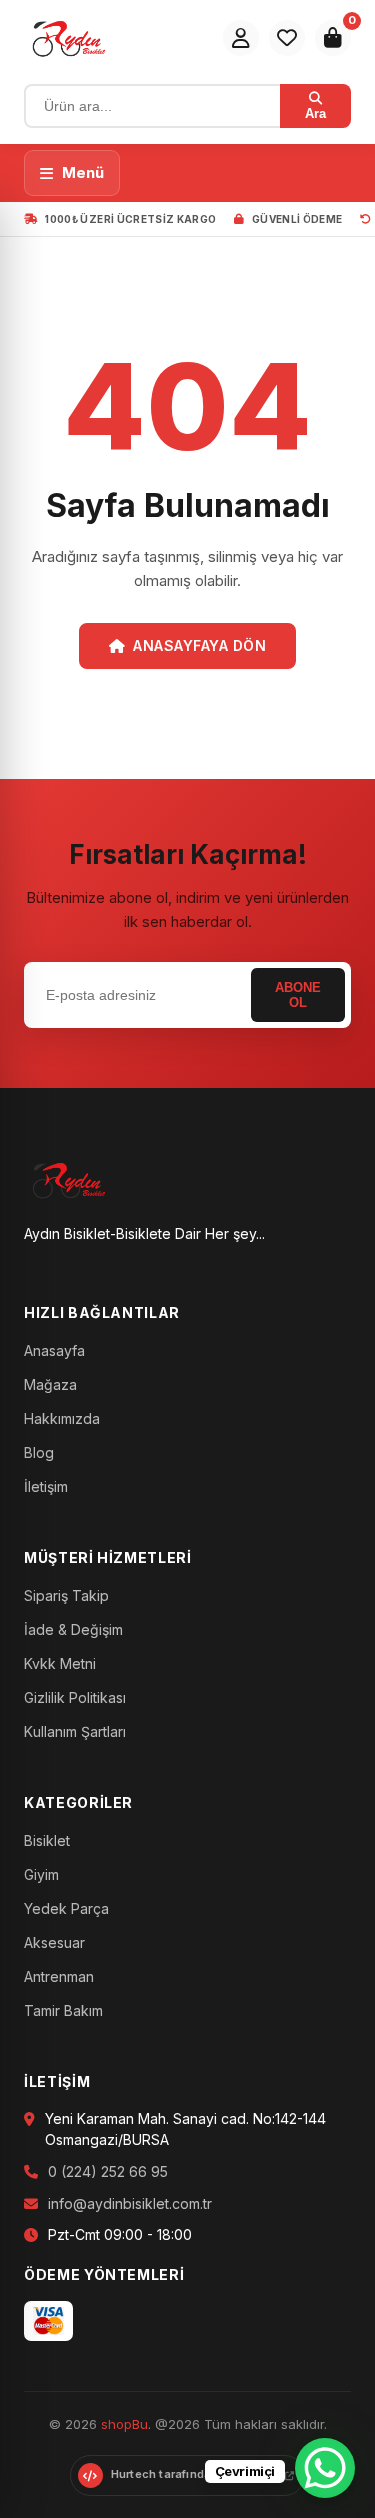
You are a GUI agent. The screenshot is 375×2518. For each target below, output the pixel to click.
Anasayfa (54, 1350)
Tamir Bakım (63, 2010)
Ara (315, 113)
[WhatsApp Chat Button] (325, 2468)
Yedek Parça (66, 1908)
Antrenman (59, 1976)
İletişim (46, 1486)
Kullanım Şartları (75, 1731)
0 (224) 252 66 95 (108, 2171)
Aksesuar (54, 1942)
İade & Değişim (73, 1629)
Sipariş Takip (66, 1595)
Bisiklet (47, 1840)
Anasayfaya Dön (199, 645)
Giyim (41, 1874)
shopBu (124, 2424)
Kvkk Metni (60, 1663)
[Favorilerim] (287, 38)
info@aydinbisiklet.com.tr (130, 2203)
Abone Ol (298, 995)
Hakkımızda (62, 1418)
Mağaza (50, 1384)
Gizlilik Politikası (75, 1697)
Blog (39, 1452)
